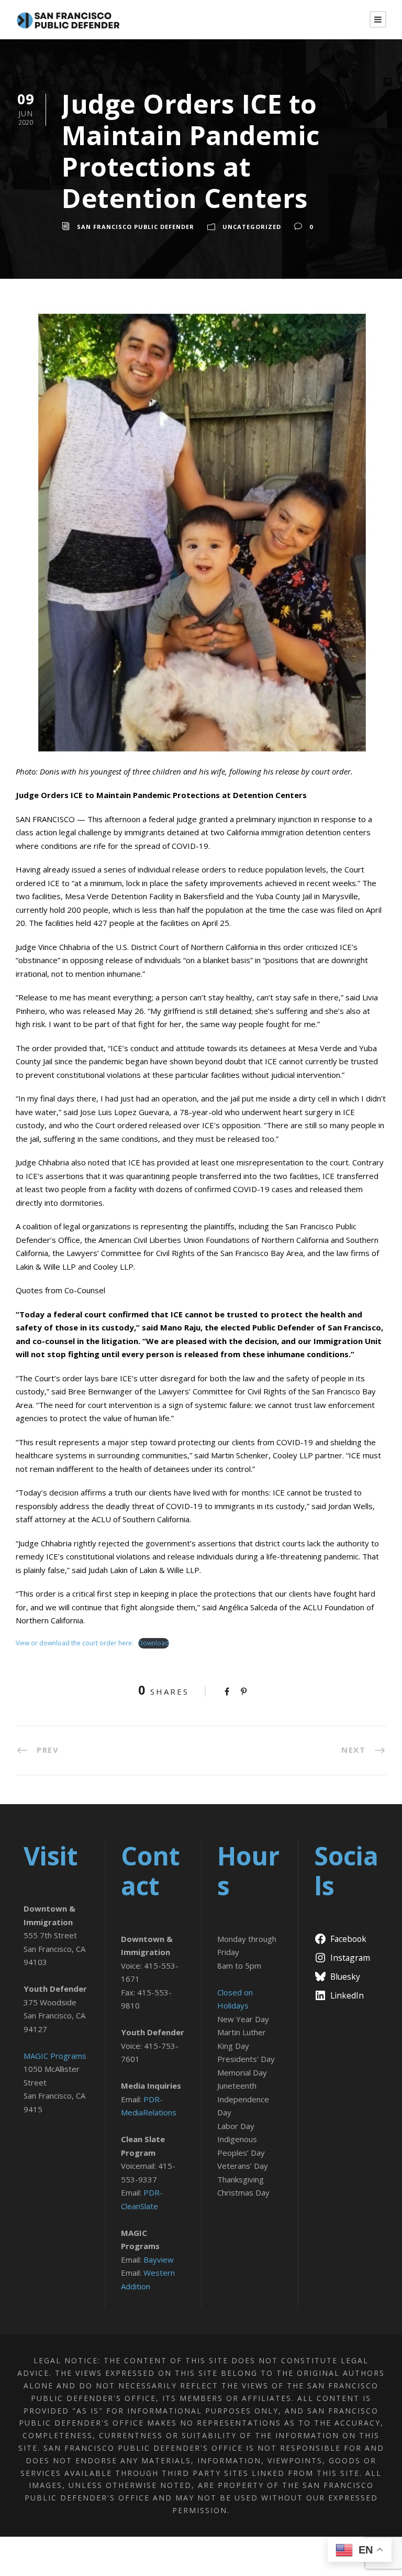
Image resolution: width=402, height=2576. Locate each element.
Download (154, 1643)
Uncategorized (252, 227)
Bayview (159, 2260)
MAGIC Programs (55, 2056)
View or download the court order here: (75, 1643)
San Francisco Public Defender (136, 227)
